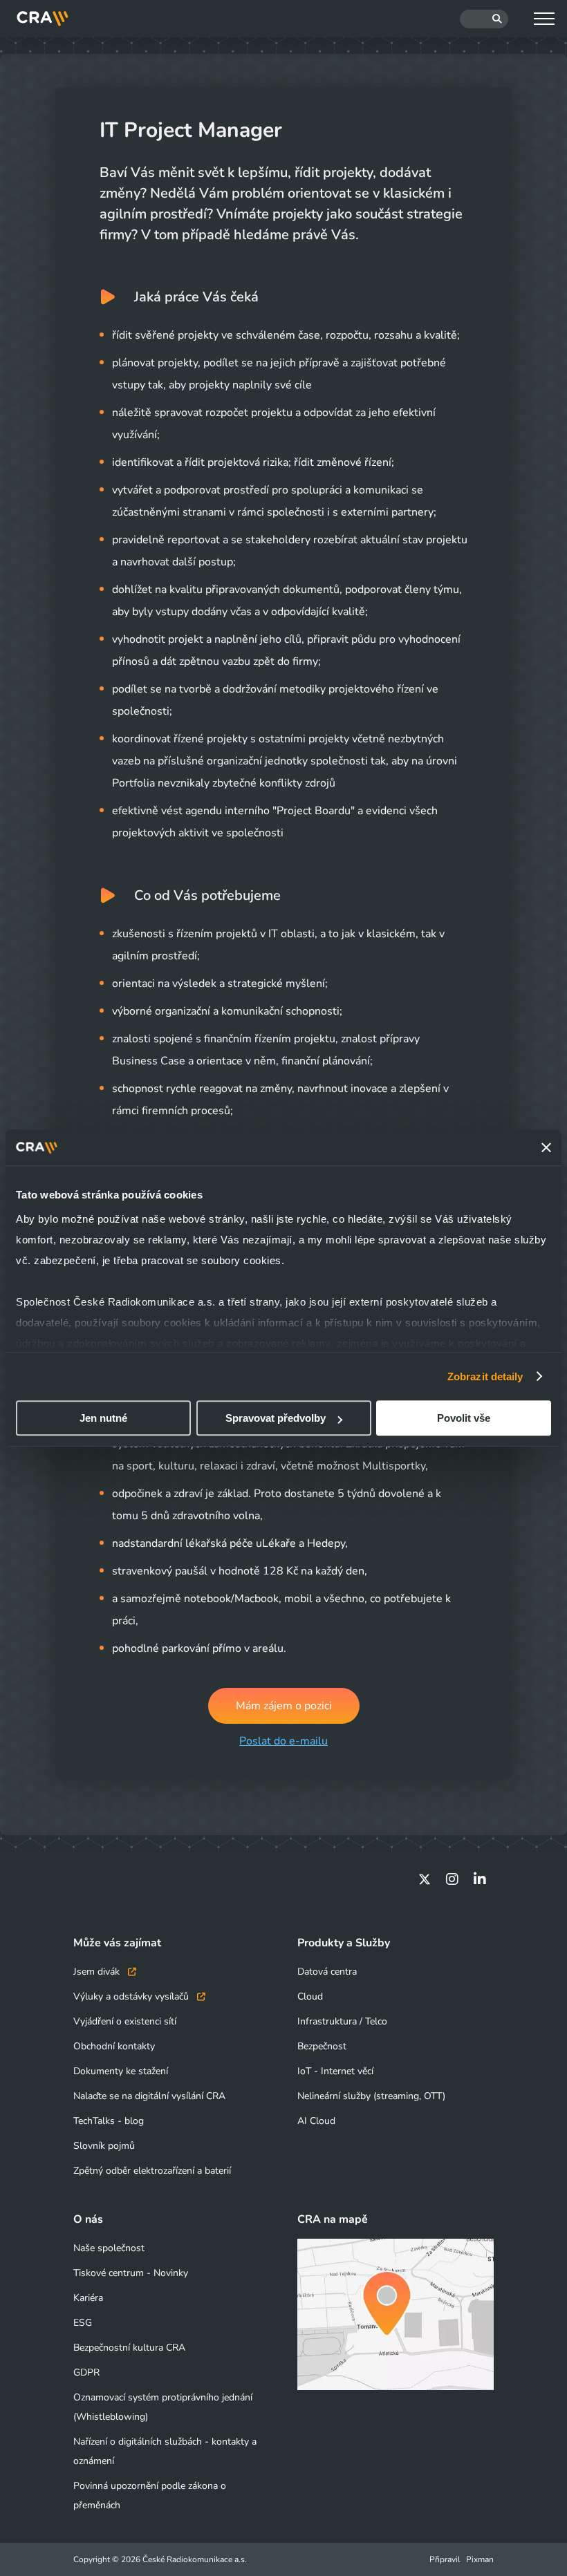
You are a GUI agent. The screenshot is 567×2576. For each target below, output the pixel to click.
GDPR (86, 2372)
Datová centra (327, 1972)
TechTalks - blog (109, 2121)
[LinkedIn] (480, 1879)
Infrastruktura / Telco (342, 2021)
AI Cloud (316, 2121)
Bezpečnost (322, 2046)
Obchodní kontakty (114, 2046)
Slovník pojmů (104, 2146)
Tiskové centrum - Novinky (131, 2273)
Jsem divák (98, 1972)
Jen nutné (103, 1418)
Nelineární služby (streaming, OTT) (371, 2096)
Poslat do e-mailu (283, 1741)
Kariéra (88, 2298)
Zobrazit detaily (485, 1376)
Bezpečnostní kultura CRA (129, 2348)
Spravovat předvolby (276, 1418)
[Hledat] (484, 19)
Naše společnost (109, 2248)
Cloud (310, 1996)
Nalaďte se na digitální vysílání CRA (149, 2096)
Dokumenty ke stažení (121, 2071)
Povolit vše (464, 1418)
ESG (83, 2323)
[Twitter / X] (425, 1879)
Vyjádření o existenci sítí (125, 2021)
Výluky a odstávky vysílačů (132, 1996)
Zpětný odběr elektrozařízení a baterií (152, 2171)
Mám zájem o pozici (284, 1706)
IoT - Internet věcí (335, 2071)
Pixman (480, 2559)
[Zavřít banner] (546, 1147)
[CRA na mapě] (396, 2314)
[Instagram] (452, 1879)
